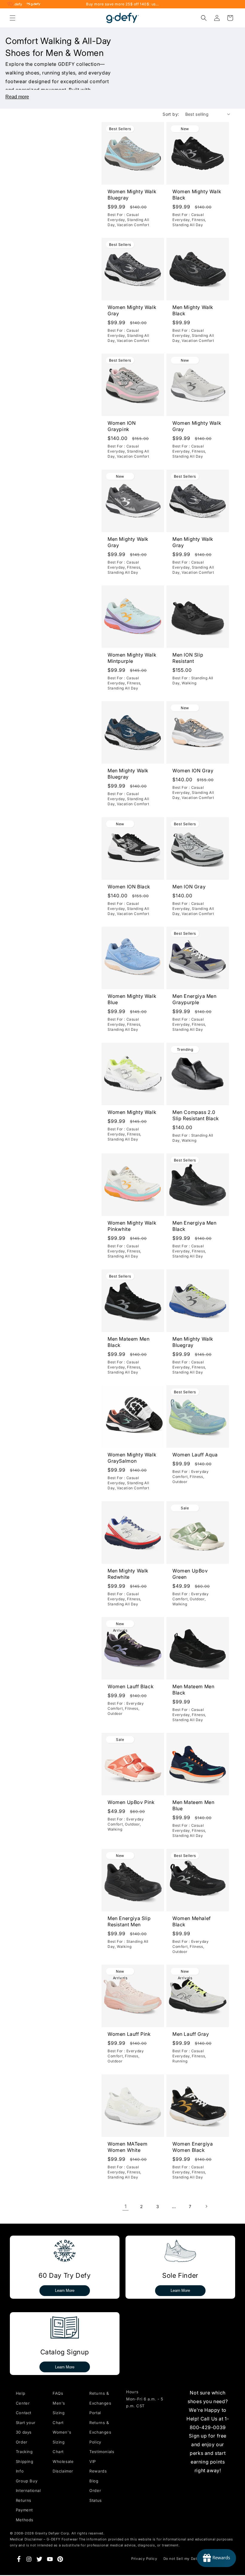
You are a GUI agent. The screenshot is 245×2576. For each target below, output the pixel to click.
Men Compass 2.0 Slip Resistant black (196, 1115)
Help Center (23, 2398)
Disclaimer (63, 2471)
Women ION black (129, 887)
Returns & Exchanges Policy (100, 2432)
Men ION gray (189, 887)
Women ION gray (193, 771)
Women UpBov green (190, 1574)
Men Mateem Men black (128, 1342)
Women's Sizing (62, 2437)
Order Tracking (24, 2447)
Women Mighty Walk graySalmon (132, 1458)
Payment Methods (25, 2515)
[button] (13, 18)
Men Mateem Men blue (193, 1806)
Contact (24, 2413)
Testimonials (100, 2452)
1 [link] (126, 2206)
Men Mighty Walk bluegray (128, 774)
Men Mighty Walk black (193, 310)
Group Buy (27, 2481)
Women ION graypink (122, 426)
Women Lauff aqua (195, 1455)
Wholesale (63, 2461)
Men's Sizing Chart (59, 2413)
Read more (17, 97)
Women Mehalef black (192, 1921)
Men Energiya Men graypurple (195, 1000)
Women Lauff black (131, 1686)
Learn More (65, 2290)
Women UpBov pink (131, 1802)
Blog (94, 2481)
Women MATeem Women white (127, 2147)
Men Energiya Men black (195, 1226)
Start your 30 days (26, 2427)
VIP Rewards (98, 2466)
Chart (58, 2452)
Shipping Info (25, 2466)
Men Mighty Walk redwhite (128, 1574)
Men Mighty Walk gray (128, 542)
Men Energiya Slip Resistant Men (129, 1921)
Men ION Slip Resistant (188, 658)
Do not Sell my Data (181, 2559)
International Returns (27, 2495)
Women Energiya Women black (193, 2147)
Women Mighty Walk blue (132, 1000)
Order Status (96, 2495)
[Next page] (206, 2206)
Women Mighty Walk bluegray (132, 195)
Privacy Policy (144, 2559)
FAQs (58, 2393)
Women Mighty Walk (132, 1112)
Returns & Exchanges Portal (100, 2403)
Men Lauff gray (191, 2034)
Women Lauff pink (129, 2034)
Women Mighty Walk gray (132, 310)
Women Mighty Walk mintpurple (132, 658)
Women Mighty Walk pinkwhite (132, 1226)
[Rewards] (216, 2558)
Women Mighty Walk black (197, 195)
